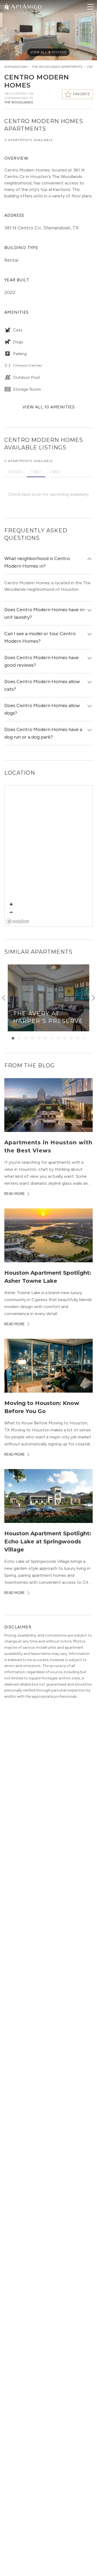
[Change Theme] (6, 6)
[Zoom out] (11, 912)
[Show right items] (93, 998)
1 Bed (36, 472)
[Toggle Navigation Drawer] (91, 7)
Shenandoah (16, 67)
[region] (49, 856)
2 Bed (55, 472)
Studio (15, 472)
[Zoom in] (11, 904)
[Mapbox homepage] (18, 922)
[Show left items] (4, 998)
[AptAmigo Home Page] (26, 6)
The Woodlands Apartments (57, 67)
